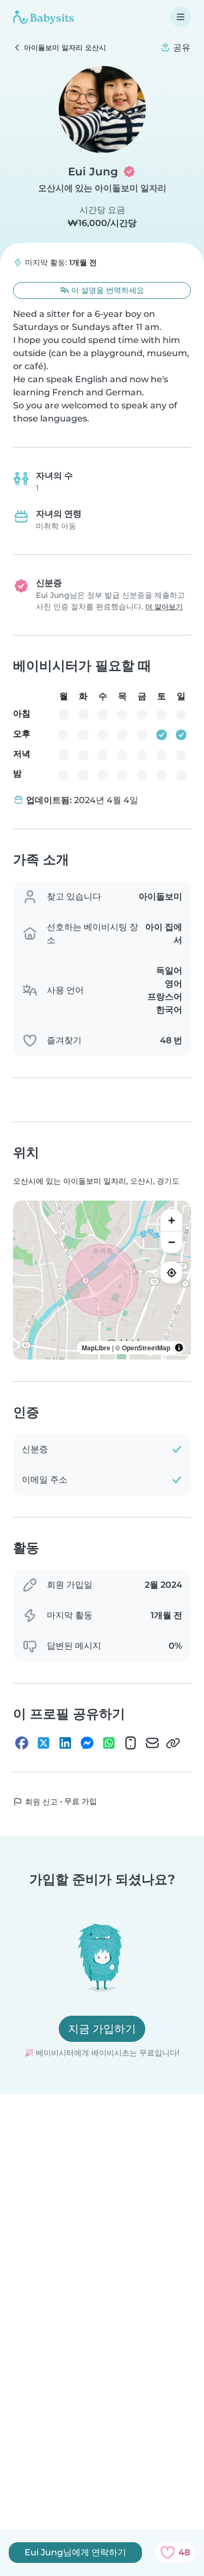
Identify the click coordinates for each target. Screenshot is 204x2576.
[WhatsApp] (109, 1743)
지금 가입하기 (102, 2029)
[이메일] (152, 1743)
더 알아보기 (164, 607)
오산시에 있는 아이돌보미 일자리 (102, 188)
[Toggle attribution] (179, 1348)
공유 (181, 48)
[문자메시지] (131, 1743)
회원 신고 (40, 1802)
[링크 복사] (173, 1743)
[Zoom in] (171, 1220)
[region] (102, 1280)
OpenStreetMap (146, 1348)
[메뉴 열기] (181, 17)
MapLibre (96, 1348)
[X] (44, 1743)
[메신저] (87, 1743)
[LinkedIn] (65, 1743)
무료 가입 (81, 1801)
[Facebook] (22, 1743)
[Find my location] (171, 1272)
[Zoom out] (171, 1242)
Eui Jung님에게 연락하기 (75, 2552)
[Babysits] (44, 17)
